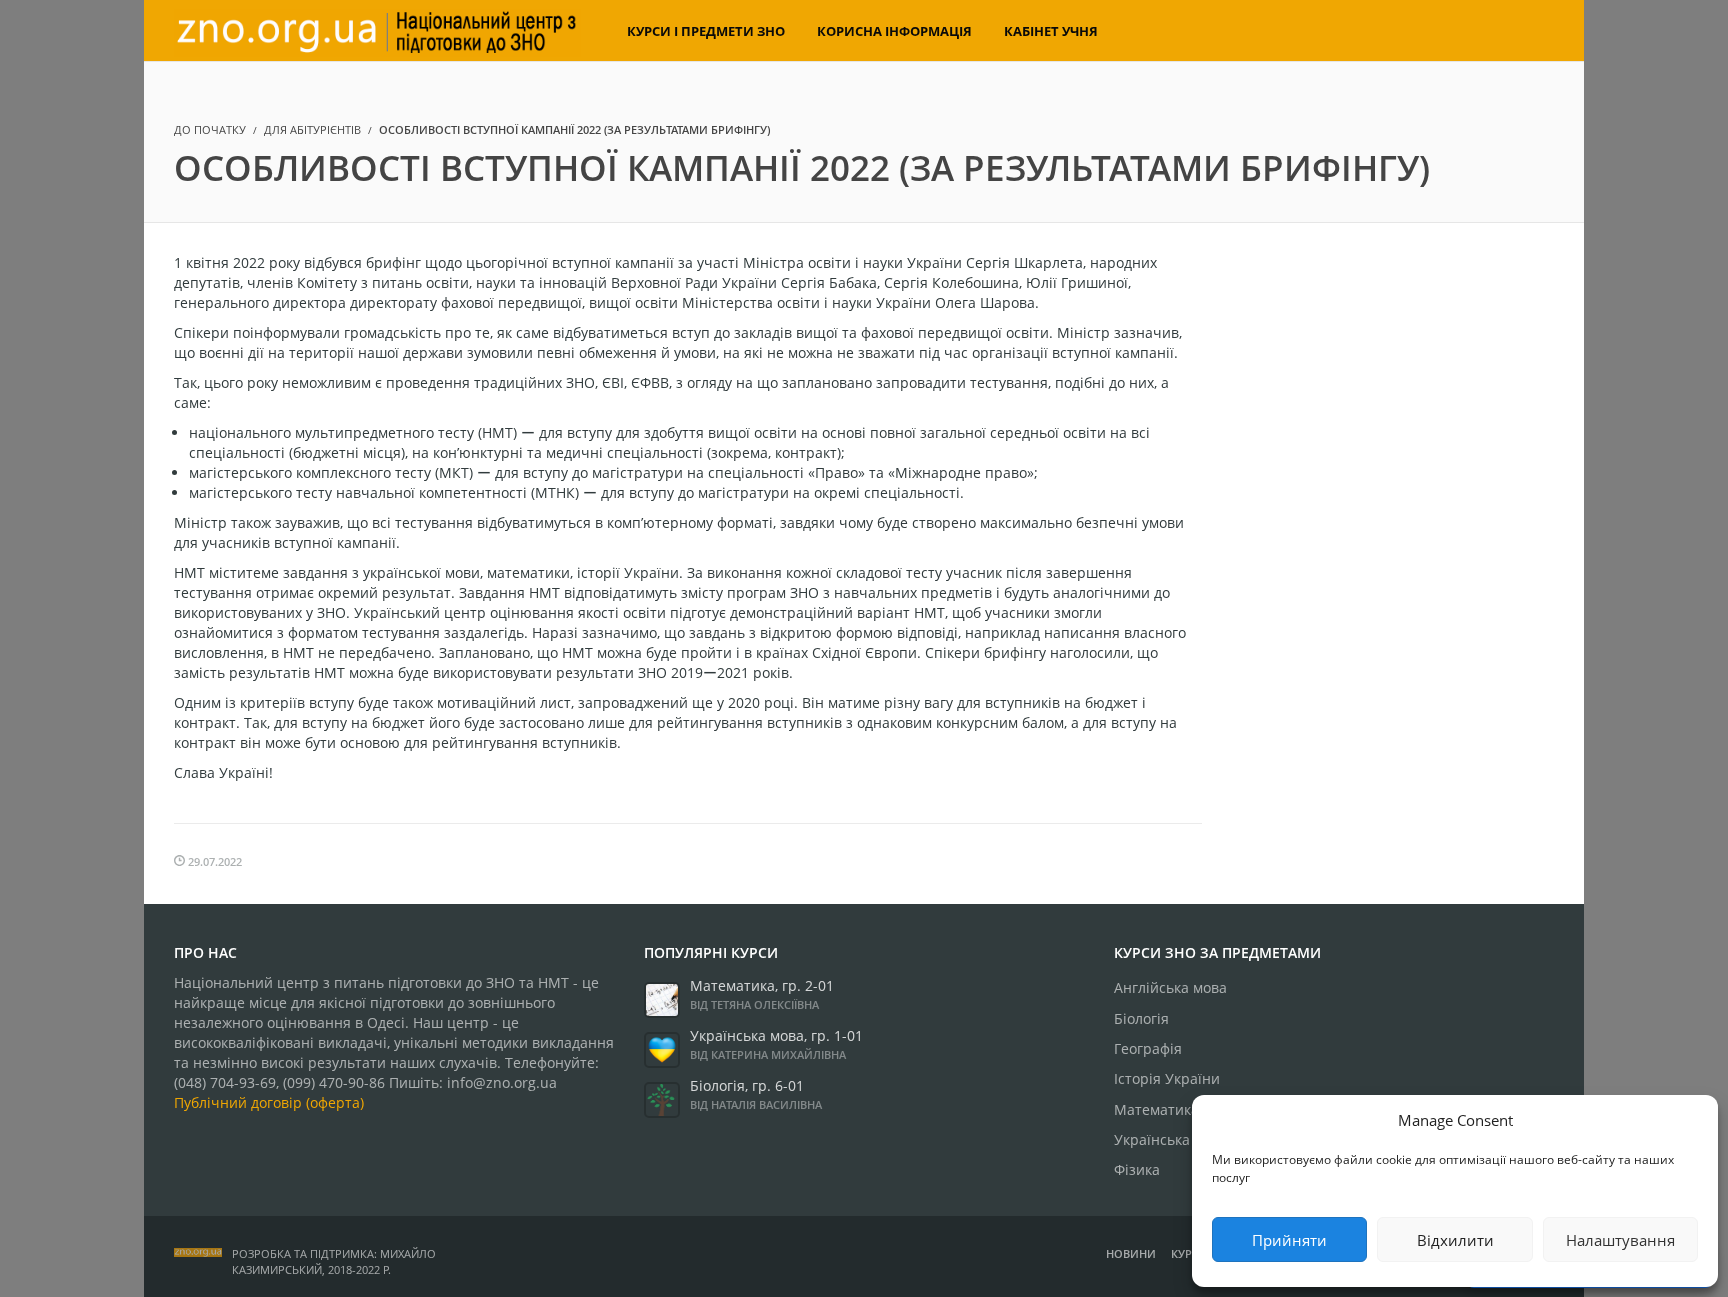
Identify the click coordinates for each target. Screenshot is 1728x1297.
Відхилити (1455, 1240)
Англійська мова (1170, 987)
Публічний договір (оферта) (269, 1102)
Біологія (1141, 1018)
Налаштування (1620, 1240)
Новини (1131, 1253)
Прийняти (1289, 1240)
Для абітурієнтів (312, 129)
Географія (1148, 1048)
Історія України (1167, 1078)
